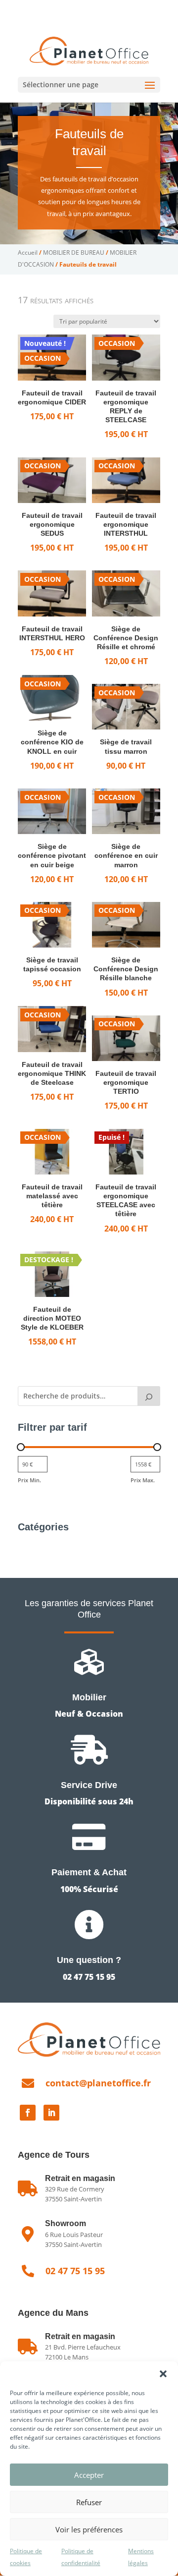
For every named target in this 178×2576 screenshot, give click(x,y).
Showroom (66, 2223)
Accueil (28, 252)
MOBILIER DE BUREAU (74, 252)
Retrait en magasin (80, 2336)
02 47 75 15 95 (56, 8)
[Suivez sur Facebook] (28, 2113)
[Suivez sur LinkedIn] (51, 2113)
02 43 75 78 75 (120, 8)
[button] (163, 2374)
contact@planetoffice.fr (98, 2083)
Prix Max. (143, 1480)
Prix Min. (29, 1480)
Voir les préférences (89, 2529)
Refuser (89, 2502)
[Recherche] (149, 1396)
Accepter (89, 2475)
